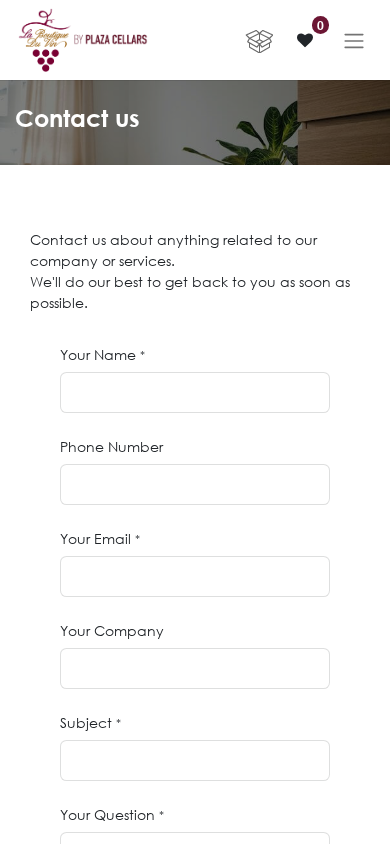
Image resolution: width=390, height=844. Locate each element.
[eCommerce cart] (259, 40)
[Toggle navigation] (354, 40)
